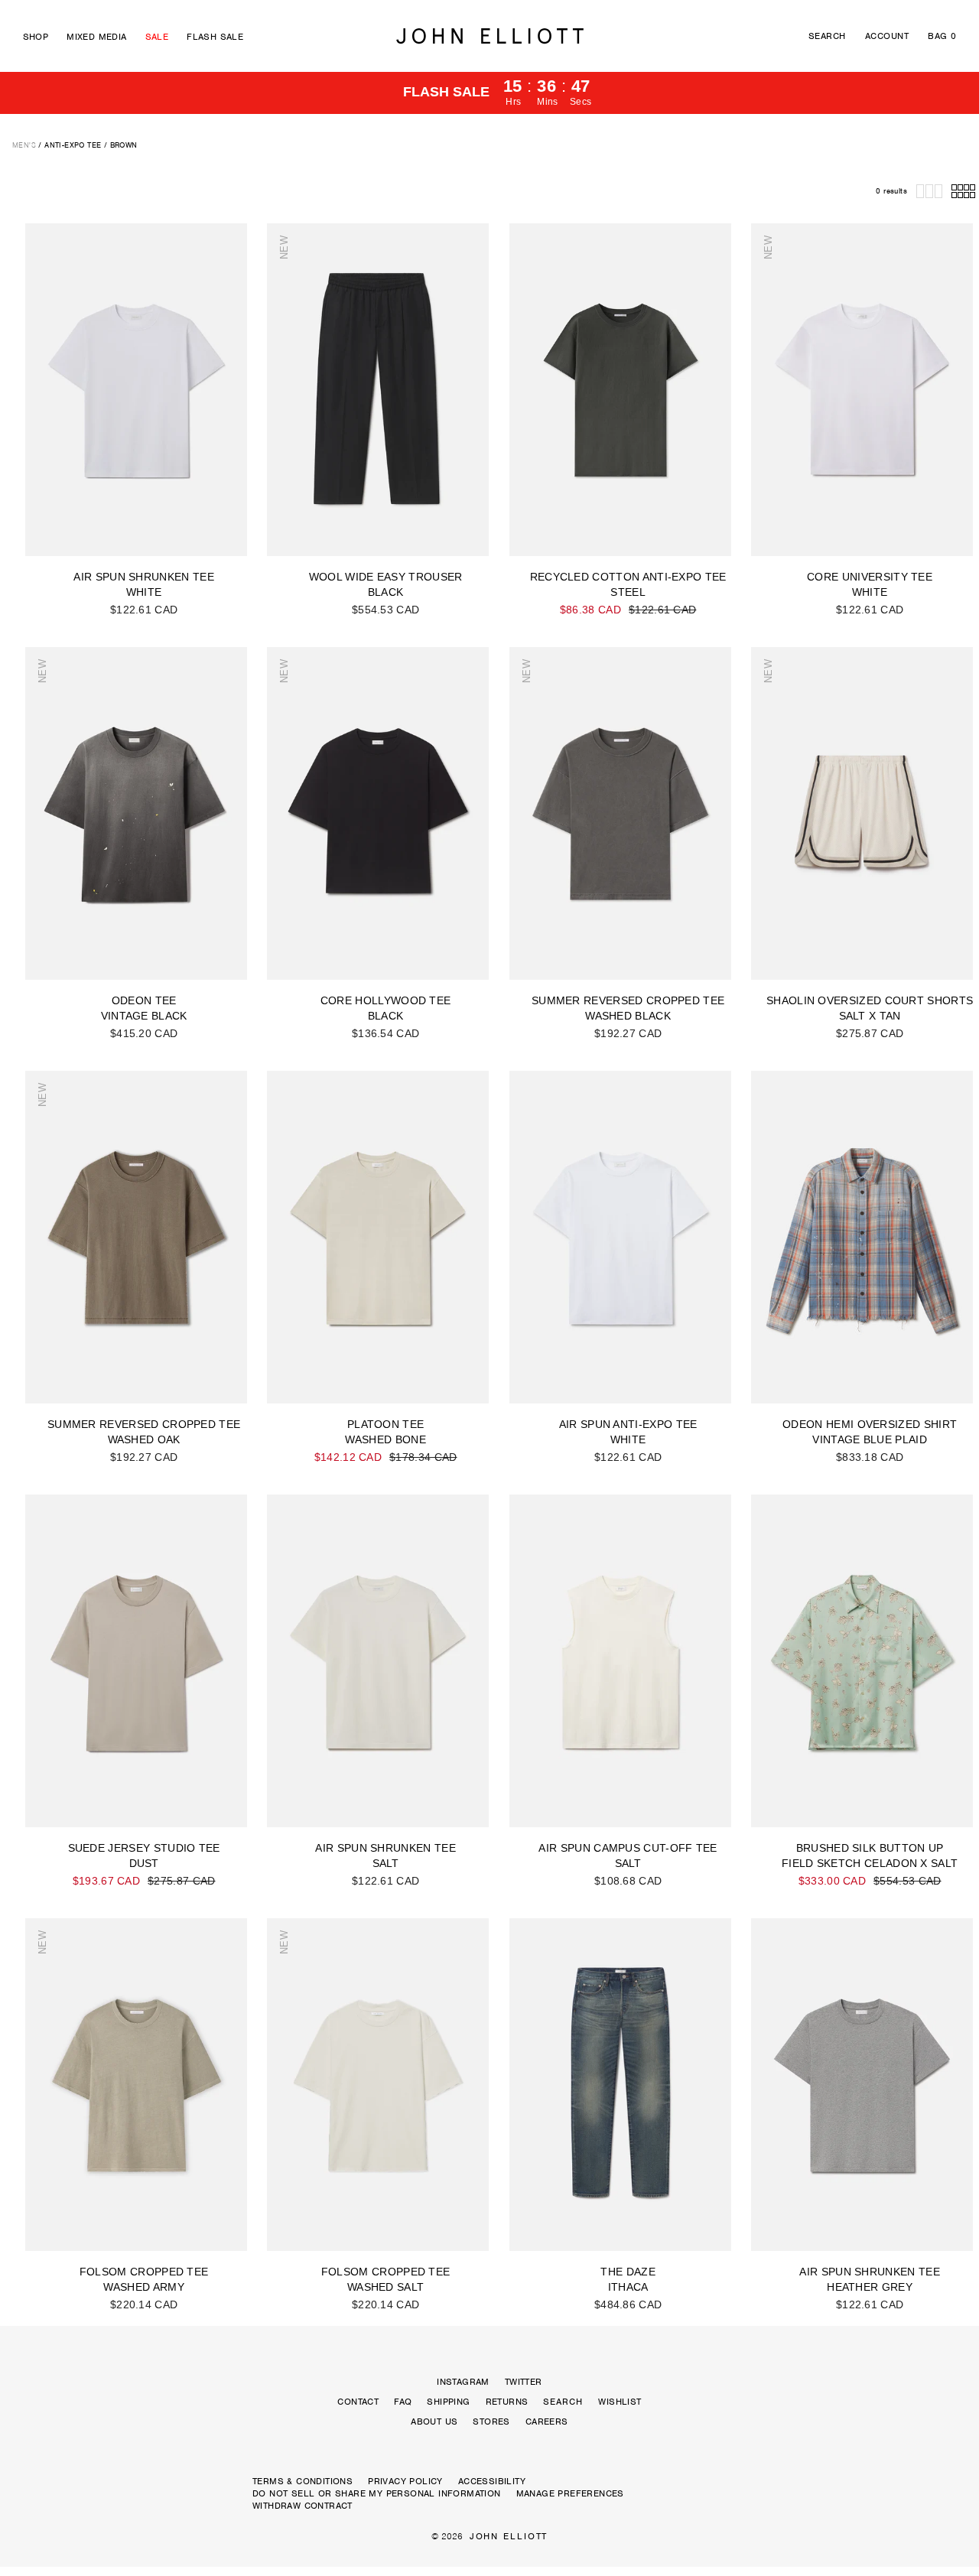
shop (36, 37)
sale (157, 37)
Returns (507, 2402)
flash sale (215, 37)
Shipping (448, 2402)
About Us (434, 2422)
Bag (942, 36)
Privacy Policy (405, 2481)
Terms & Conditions (302, 2481)
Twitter (524, 2382)
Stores (491, 2422)
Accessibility (492, 2481)
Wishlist (620, 2402)
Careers (547, 2422)
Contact (358, 2402)
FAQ (403, 2402)
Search (827, 36)
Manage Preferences (570, 2493)
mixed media (96, 37)
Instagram (463, 2382)
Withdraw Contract (302, 2506)
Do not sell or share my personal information (377, 2493)
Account (887, 36)
